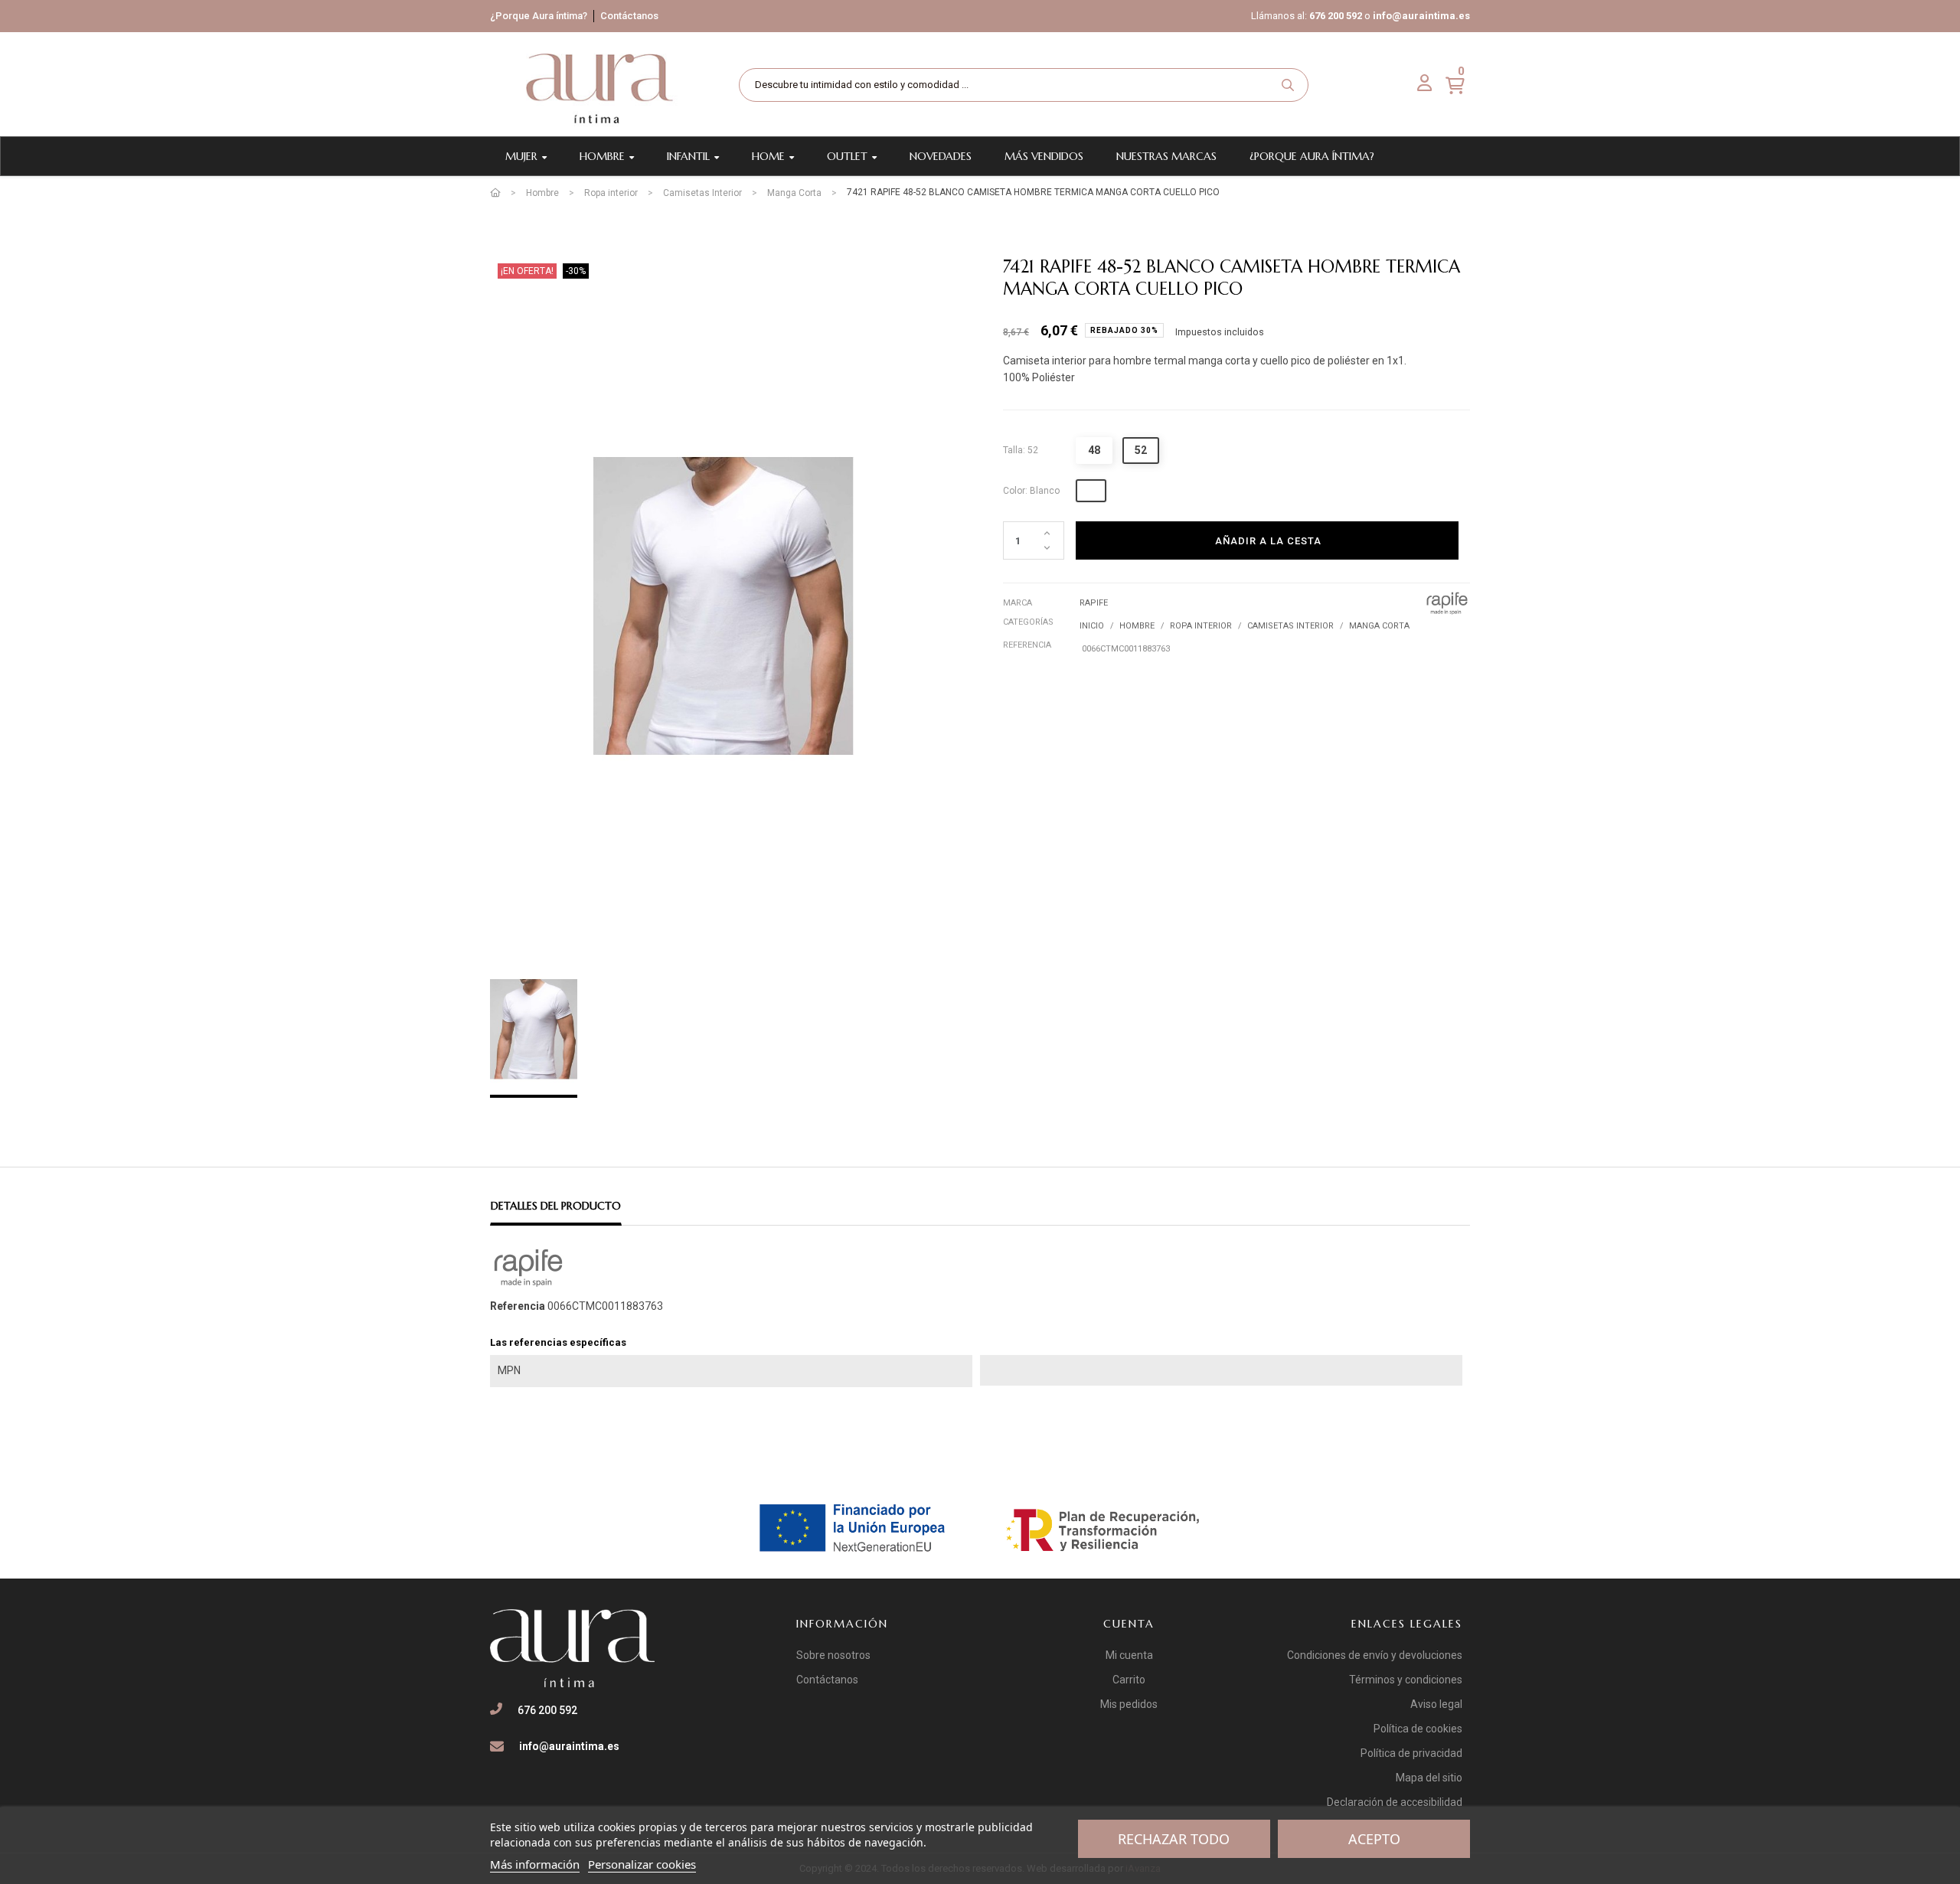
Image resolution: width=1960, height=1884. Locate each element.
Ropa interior (1201, 626)
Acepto (1374, 1839)
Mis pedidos (1129, 1704)
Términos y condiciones (1406, 1680)
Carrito (1129, 1680)
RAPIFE (1094, 603)
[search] (1288, 85)
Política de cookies (1418, 1729)
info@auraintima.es (1421, 16)
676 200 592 (1336, 16)
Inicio (1092, 626)
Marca (1018, 603)
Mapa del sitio (1429, 1778)
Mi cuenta (1129, 1655)
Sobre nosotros (833, 1655)
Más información (535, 1864)
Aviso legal (1436, 1704)
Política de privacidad (1411, 1753)
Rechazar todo (1174, 1839)
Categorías (1028, 622)
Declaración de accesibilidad (1395, 1802)
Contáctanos (629, 16)
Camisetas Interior (1290, 626)
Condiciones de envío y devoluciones (1375, 1655)
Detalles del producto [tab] (556, 1206)
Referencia (1027, 645)
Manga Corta (1379, 626)
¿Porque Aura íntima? (539, 16)
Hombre (1137, 626)
